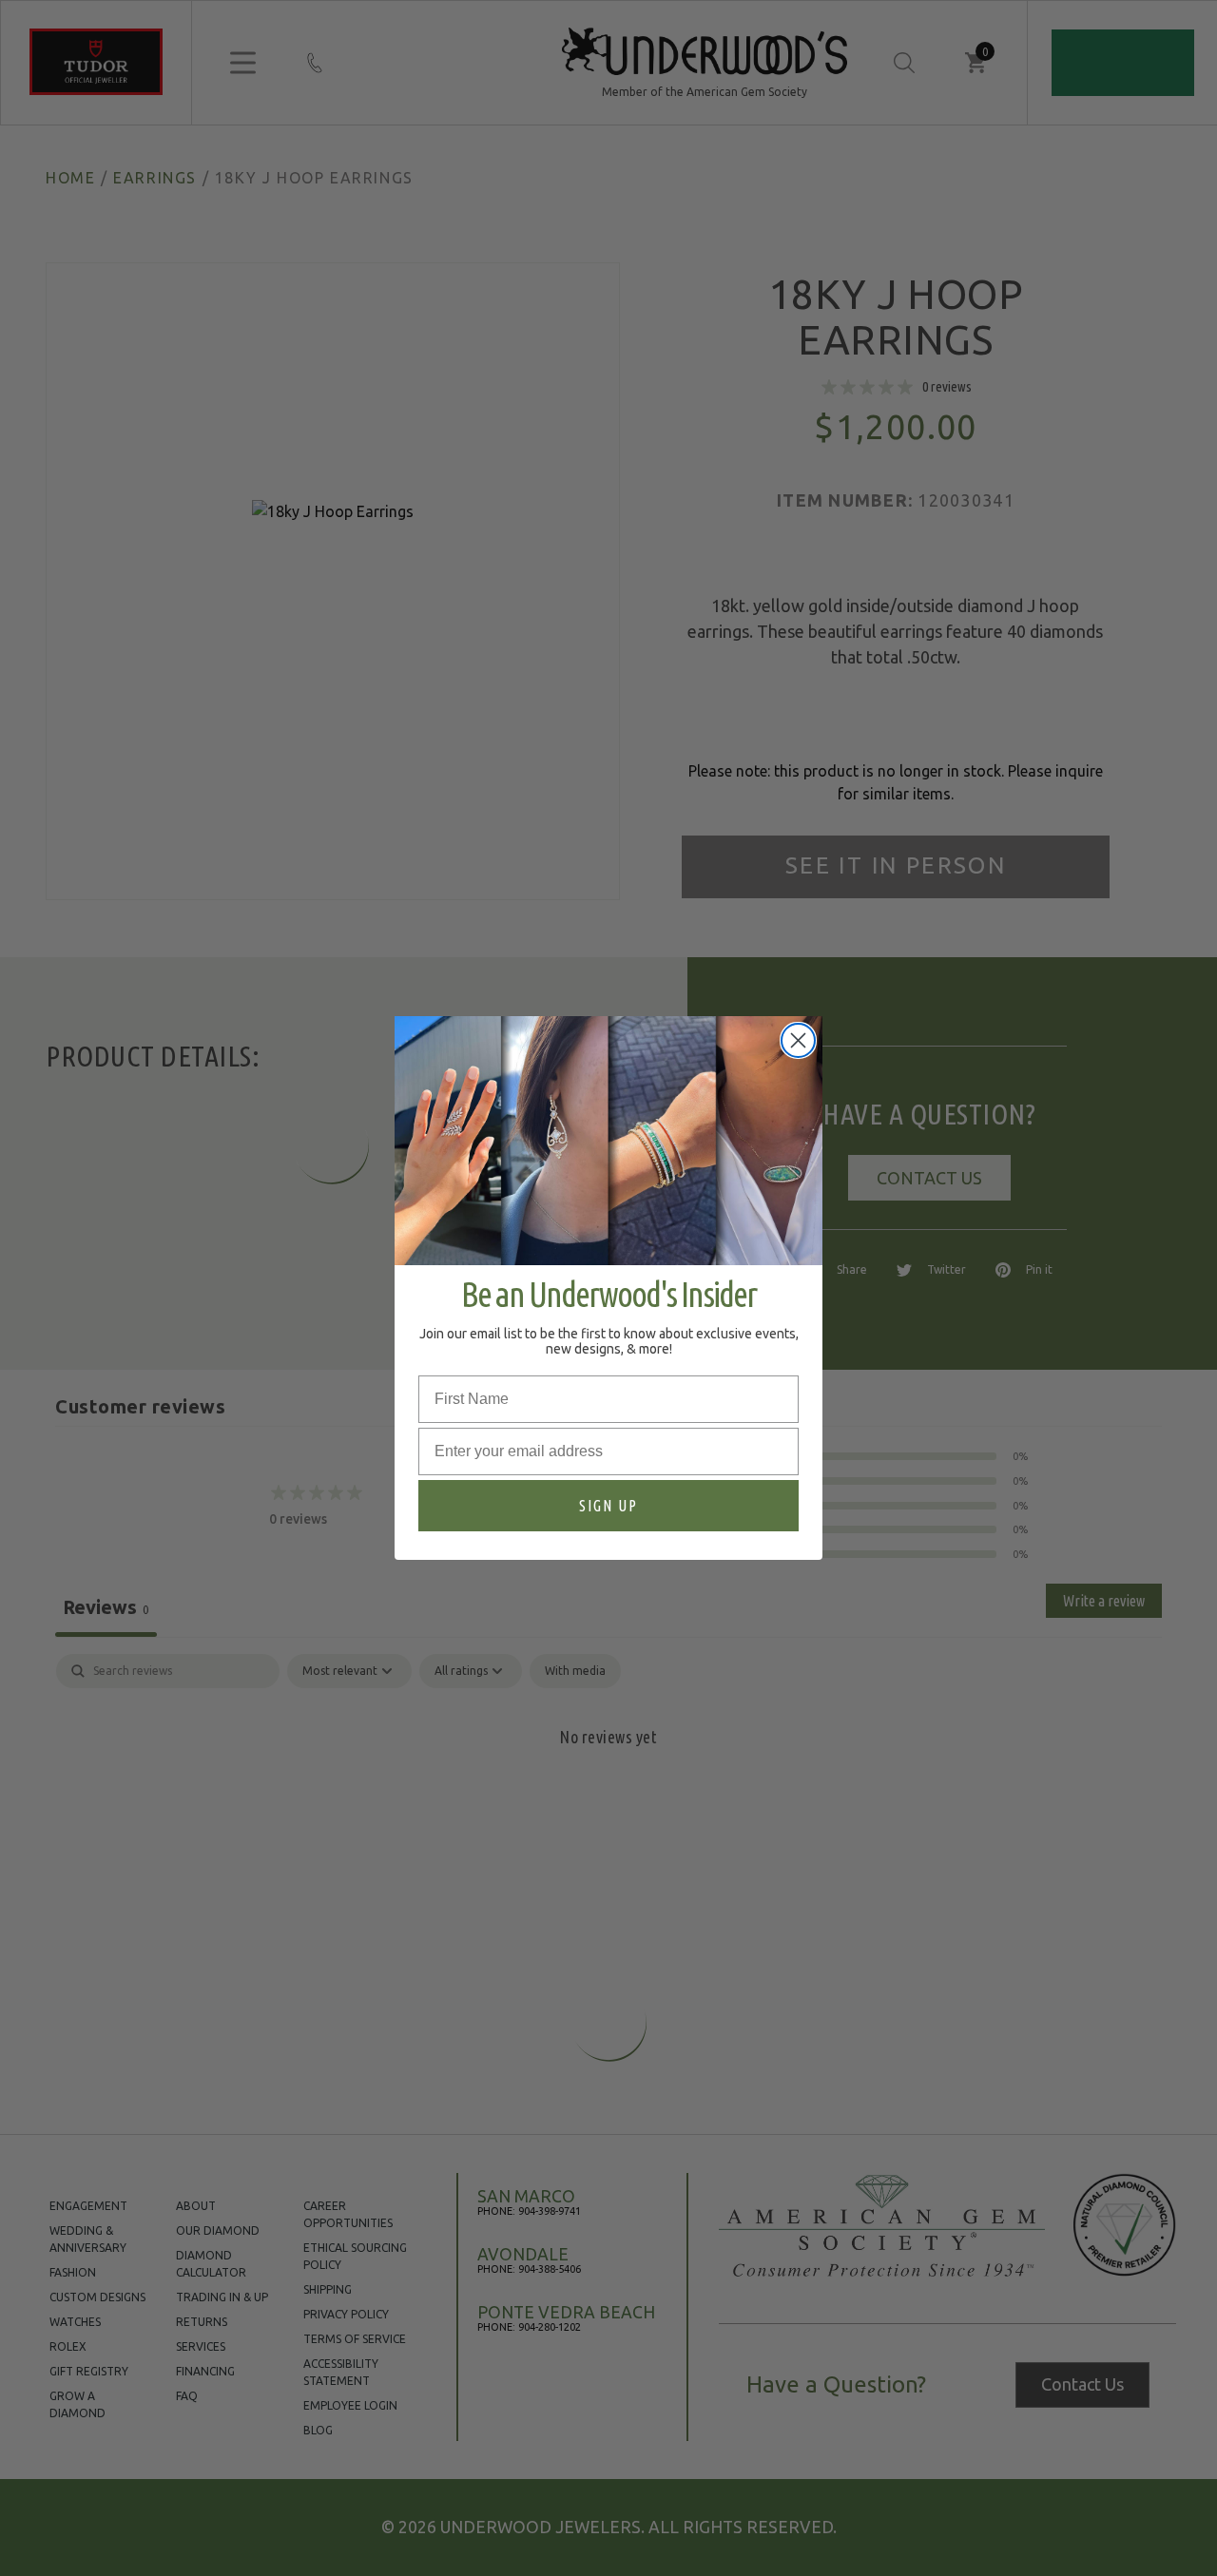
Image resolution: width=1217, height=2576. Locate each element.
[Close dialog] (798, 1040)
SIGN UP (608, 1506)
